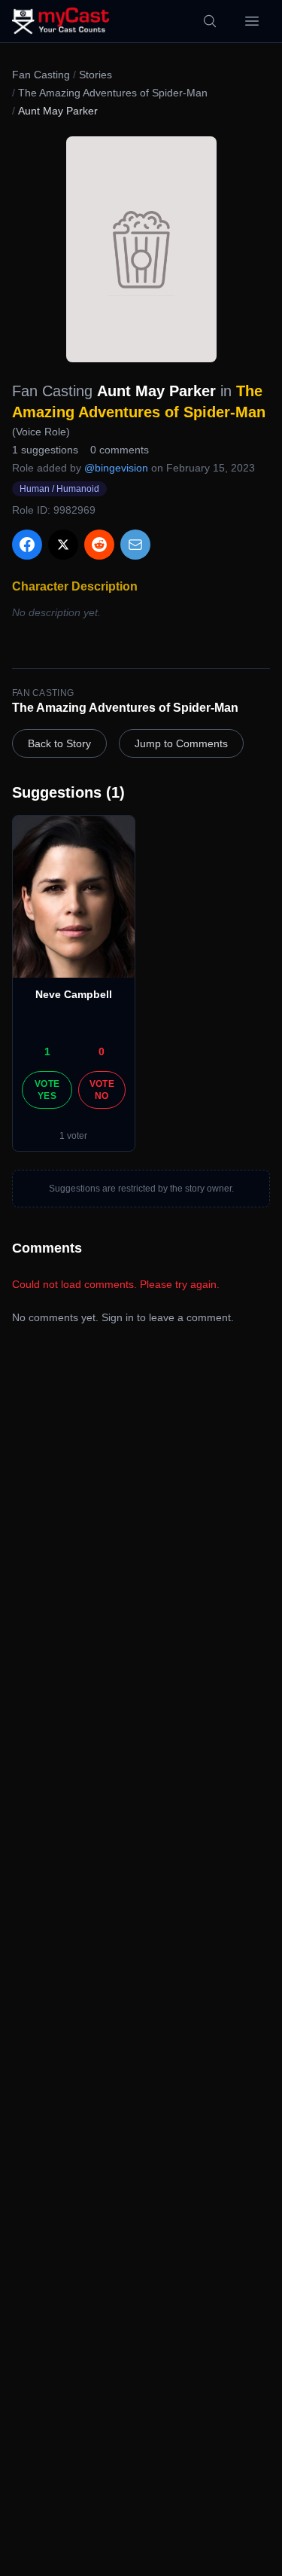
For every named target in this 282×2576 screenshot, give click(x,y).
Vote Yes (47, 1090)
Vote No (102, 1090)
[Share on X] (63, 545)
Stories (96, 75)
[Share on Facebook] (27, 545)
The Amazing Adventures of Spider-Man (113, 93)
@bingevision (116, 468)
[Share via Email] (135, 545)
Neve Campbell (74, 994)
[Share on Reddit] (99, 545)
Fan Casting (41, 75)
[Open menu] (252, 21)
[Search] (210, 21)
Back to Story (59, 743)
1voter (73, 1136)
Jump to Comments (181, 743)
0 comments (120, 450)
